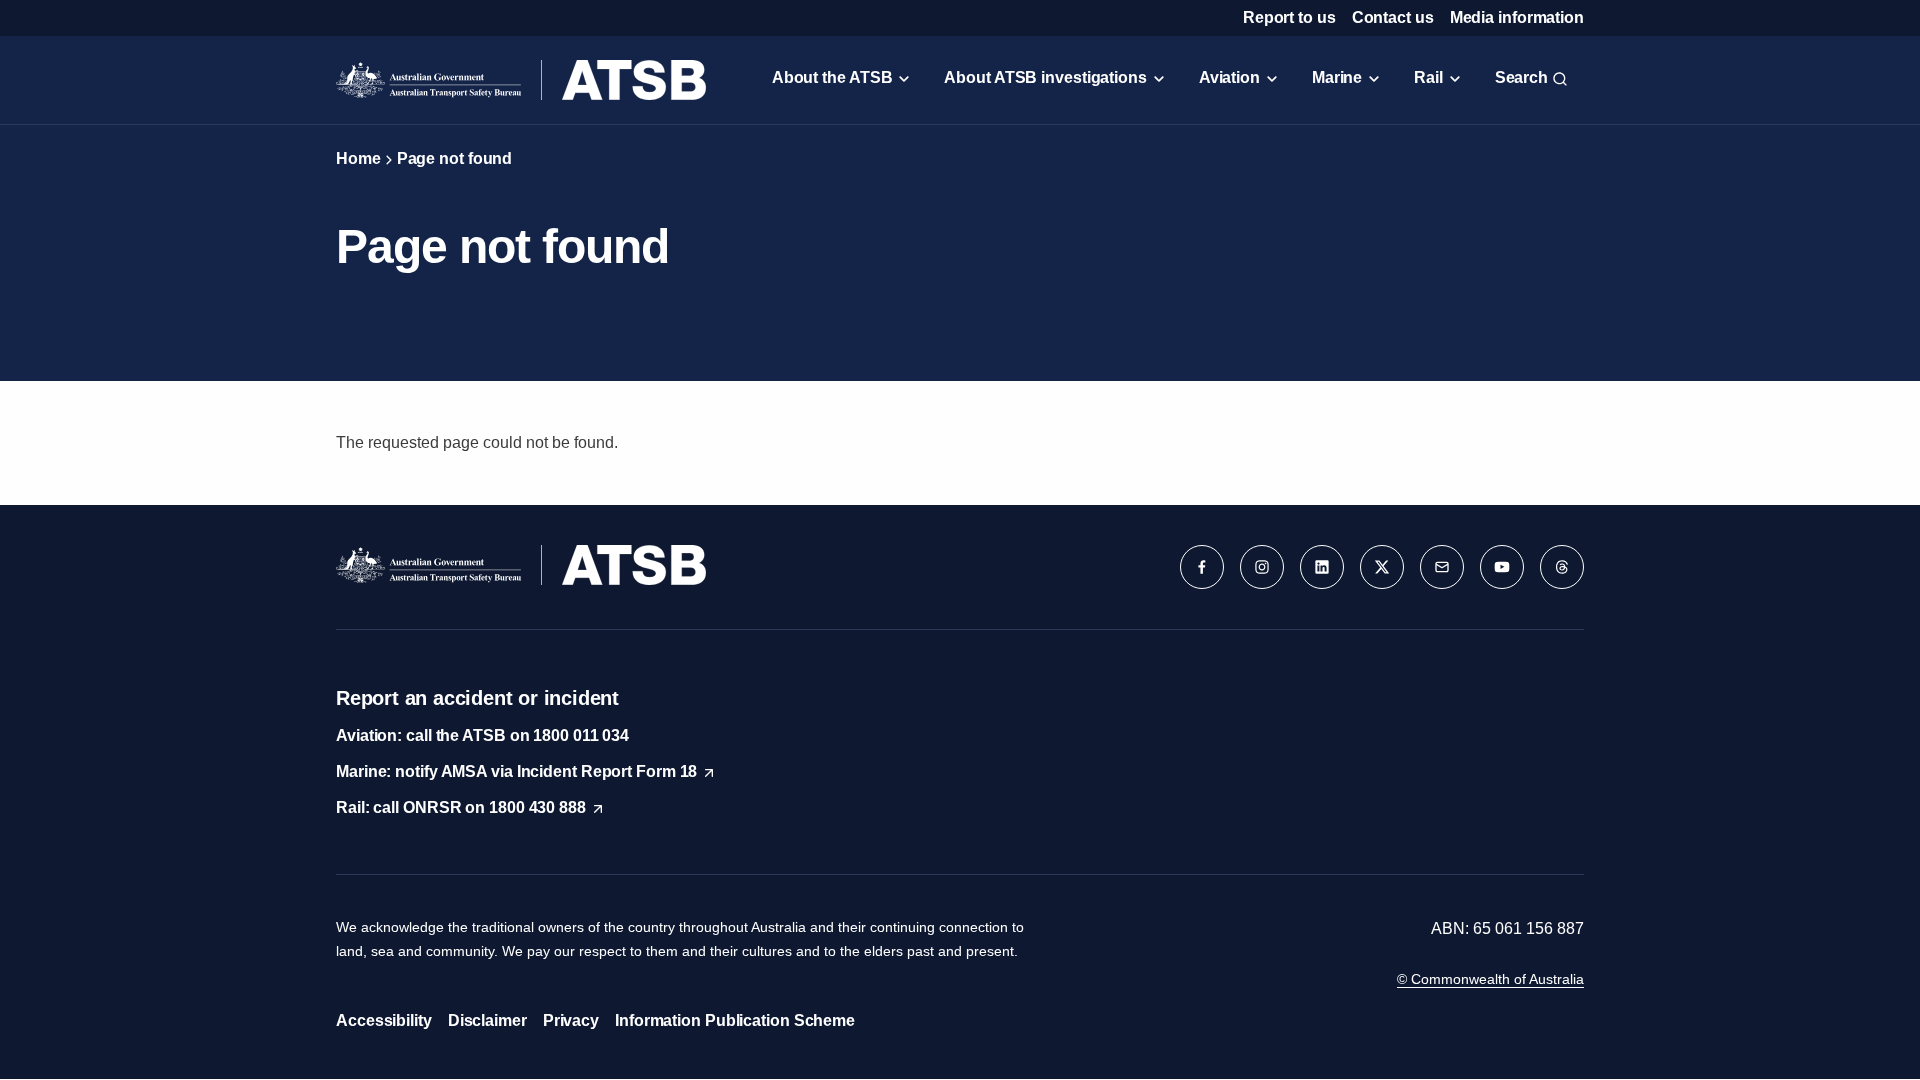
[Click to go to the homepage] (521, 80)
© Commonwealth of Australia (1490, 979)
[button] (1202, 567)
